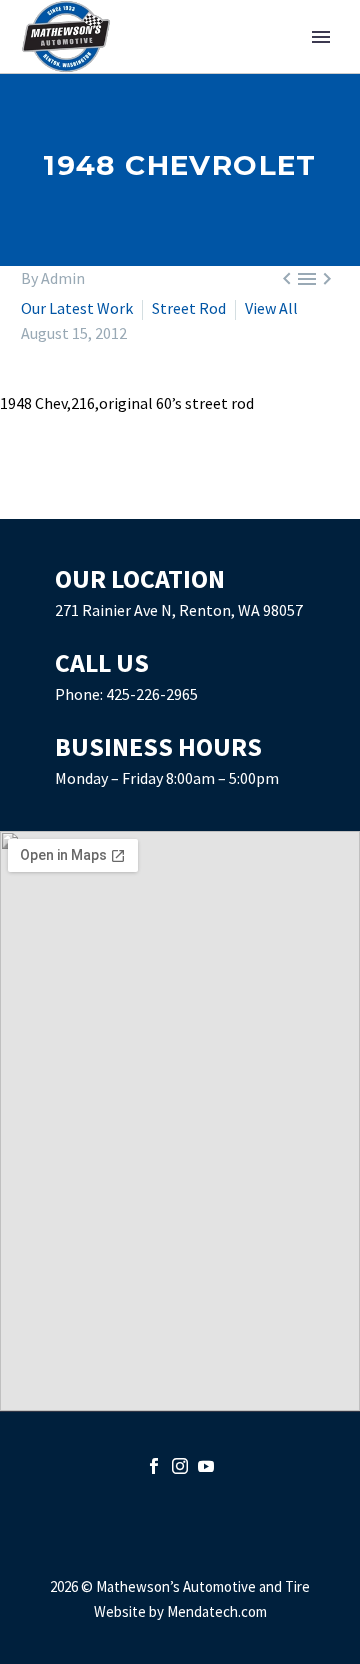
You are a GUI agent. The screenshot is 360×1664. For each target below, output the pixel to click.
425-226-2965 (152, 694)
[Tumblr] (121, 502)
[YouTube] (206, 1466)
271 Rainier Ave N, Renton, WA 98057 (179, 610)
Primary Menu (321, 37)
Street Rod (190, 308)
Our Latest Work (78, 308)
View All (271, 308)
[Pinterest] (92, 502)
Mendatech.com (217, 1611)
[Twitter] (63, 502)
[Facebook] (34, 502)
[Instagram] (180, 1466)
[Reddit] (179, 502)
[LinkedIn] (150, 502)
